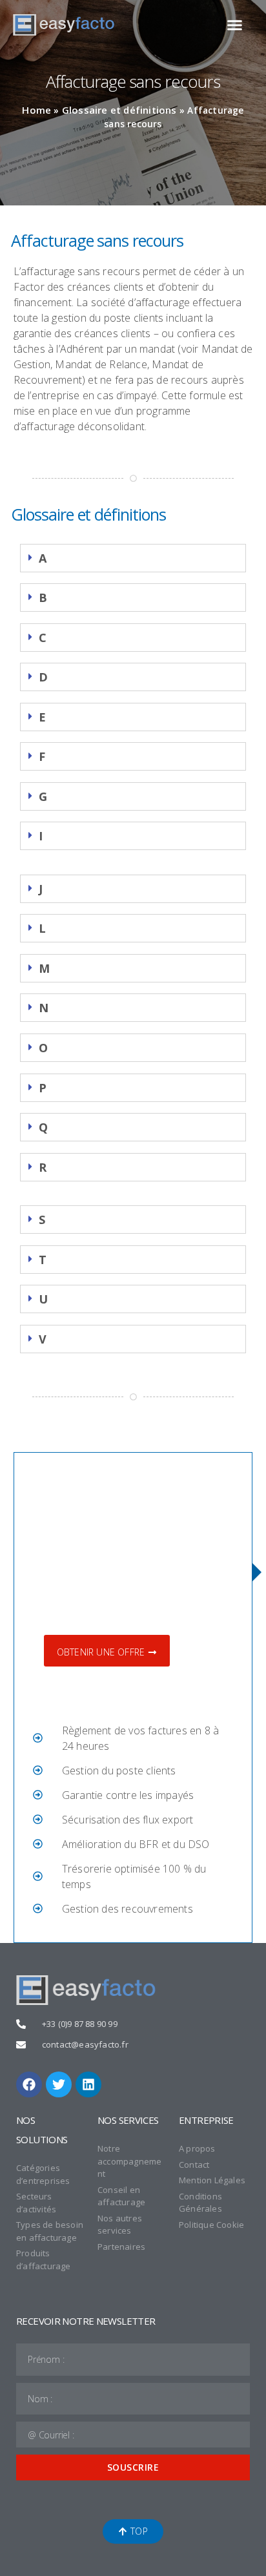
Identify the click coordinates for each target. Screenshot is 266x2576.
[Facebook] (29, 2084)
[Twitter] (59, 2084)
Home (36, 110)
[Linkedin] (88, 2084)
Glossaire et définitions (119, 110)
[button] (235, 25)
